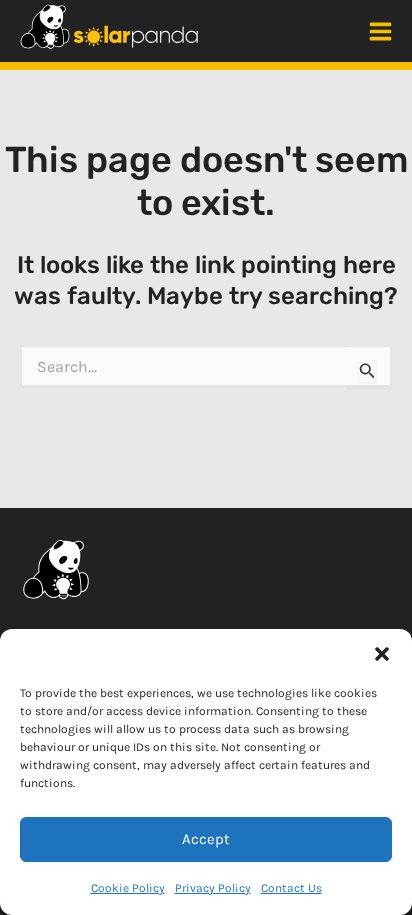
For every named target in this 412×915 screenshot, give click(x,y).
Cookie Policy (128, 888)
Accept (206, 839)
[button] (382, 654)
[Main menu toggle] (380, 31)
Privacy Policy (213, 888)
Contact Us (291, 888)
